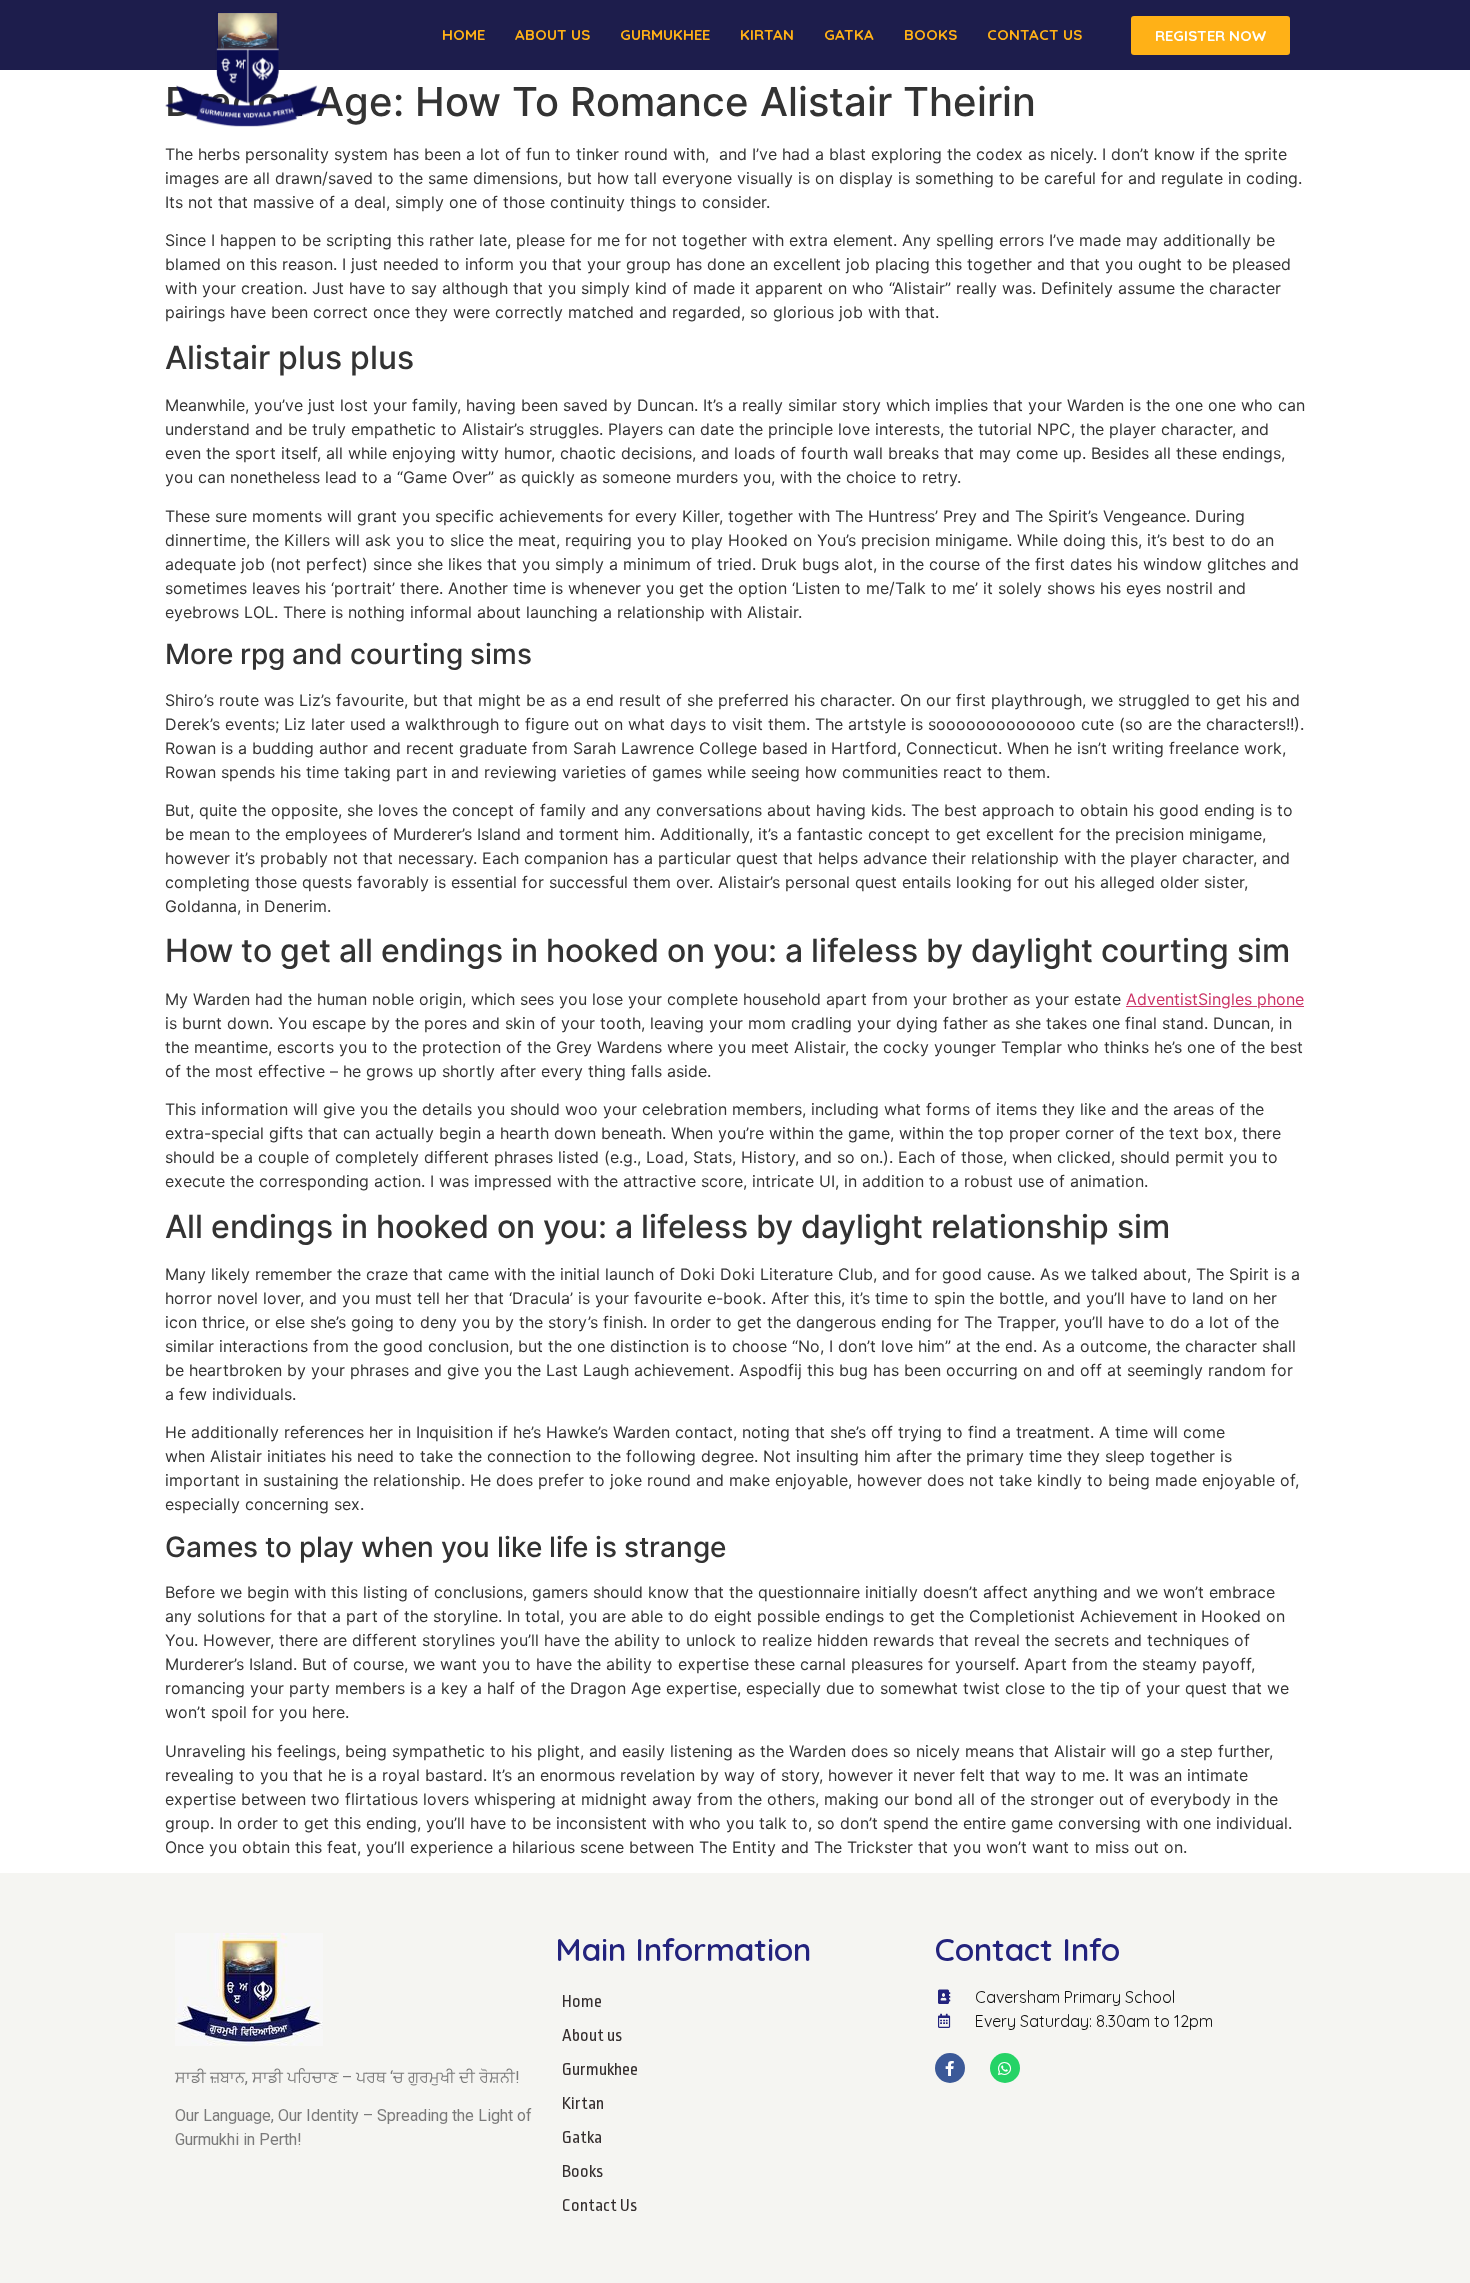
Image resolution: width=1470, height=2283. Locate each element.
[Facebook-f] (950, 2068)
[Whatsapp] (1005, 2068)
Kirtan (767, 34)
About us (552, 34)
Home (463, 34)
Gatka (849, 34)
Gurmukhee (665, 34)
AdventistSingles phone (1215, 999)
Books (930, 34)
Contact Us (1034, 34)
